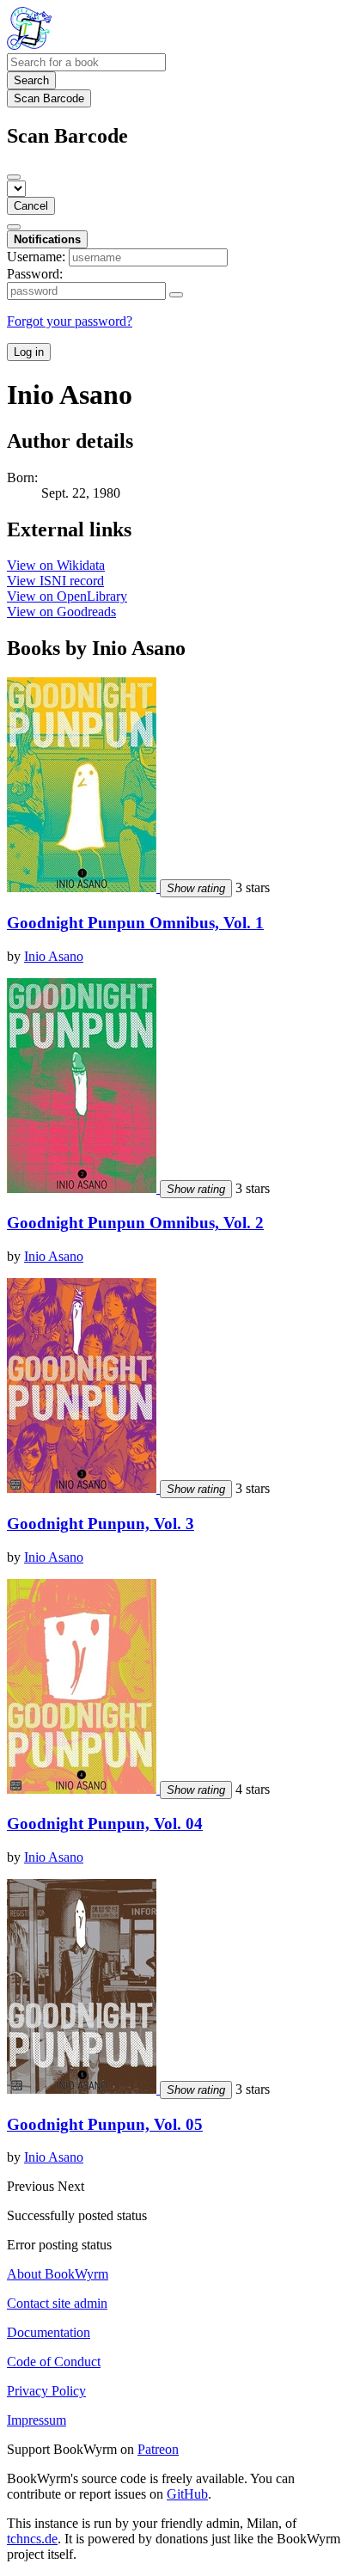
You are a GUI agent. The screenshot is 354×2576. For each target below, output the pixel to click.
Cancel (31, 206)
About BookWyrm (58, 2274)
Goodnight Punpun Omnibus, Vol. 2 (135, 1223)
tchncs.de (32, 2539)
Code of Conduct (54, 2362)
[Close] (14, 177)
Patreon (158, 2449)
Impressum (37, 2420)
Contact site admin (57, 2303)
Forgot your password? (70, 321)
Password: (35, 274)
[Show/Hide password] (176, 295)
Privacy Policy (46, 2391)
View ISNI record (55, 581)
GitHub (187, 2494)
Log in (29, 352)
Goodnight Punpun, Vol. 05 (105, 2124)
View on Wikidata (56, 565)
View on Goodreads (61, 612)
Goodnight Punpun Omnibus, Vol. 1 (135, 923)
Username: (36, 257)
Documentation (49, 2332)
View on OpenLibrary (67, 596)
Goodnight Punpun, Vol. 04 (105, 1823)
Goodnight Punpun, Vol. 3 (101, 1524)
